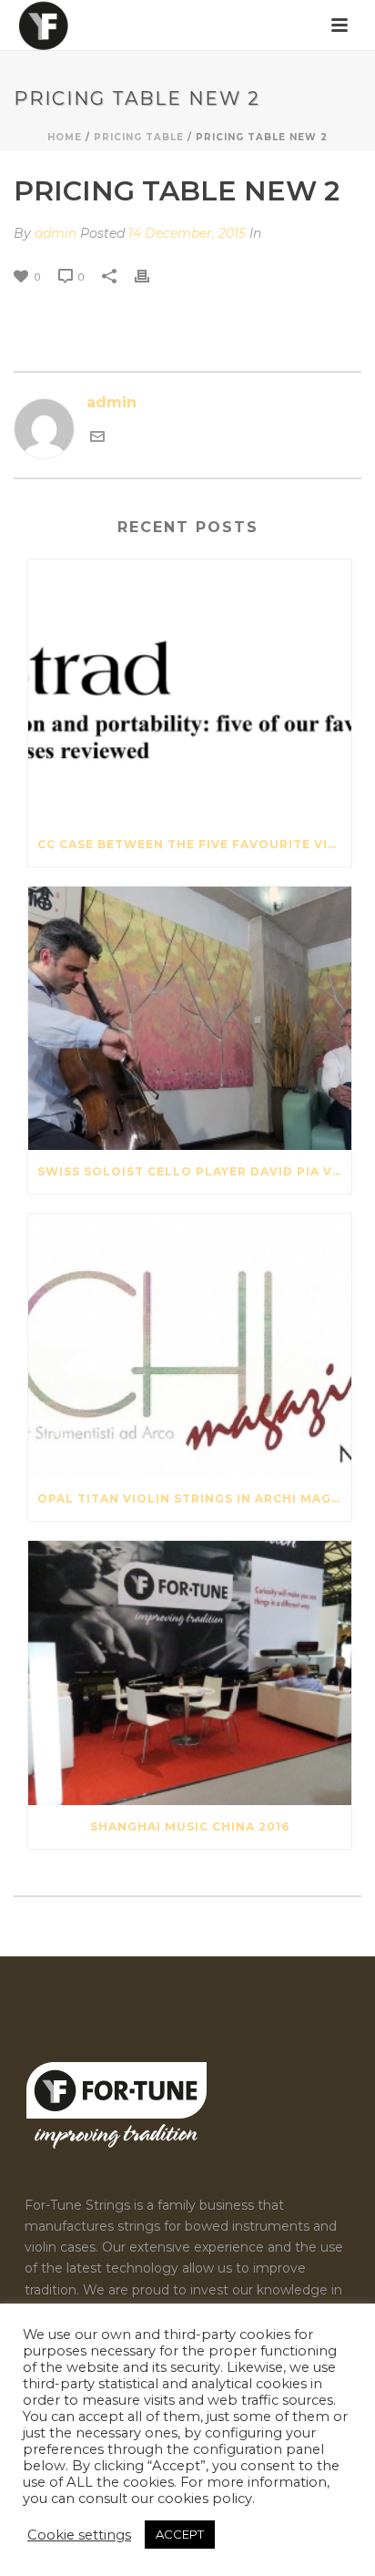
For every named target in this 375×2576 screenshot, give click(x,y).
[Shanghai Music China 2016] (190, 1673)
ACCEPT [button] (180, 2534)
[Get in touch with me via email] (97, 436)
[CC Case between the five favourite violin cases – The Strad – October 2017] (190, 691)
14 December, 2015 (187, 233)
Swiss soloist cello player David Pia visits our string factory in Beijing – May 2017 (194, 1171)
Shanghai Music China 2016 (190, 1827)
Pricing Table (139, 137)
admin (56, 233)
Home (65, 137)
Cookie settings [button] (79, 2535)
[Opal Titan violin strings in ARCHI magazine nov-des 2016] (190, 1345)
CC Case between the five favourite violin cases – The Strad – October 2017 (194, 844)
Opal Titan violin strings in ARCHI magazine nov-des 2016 (194, 1498)
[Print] (151, 277)
